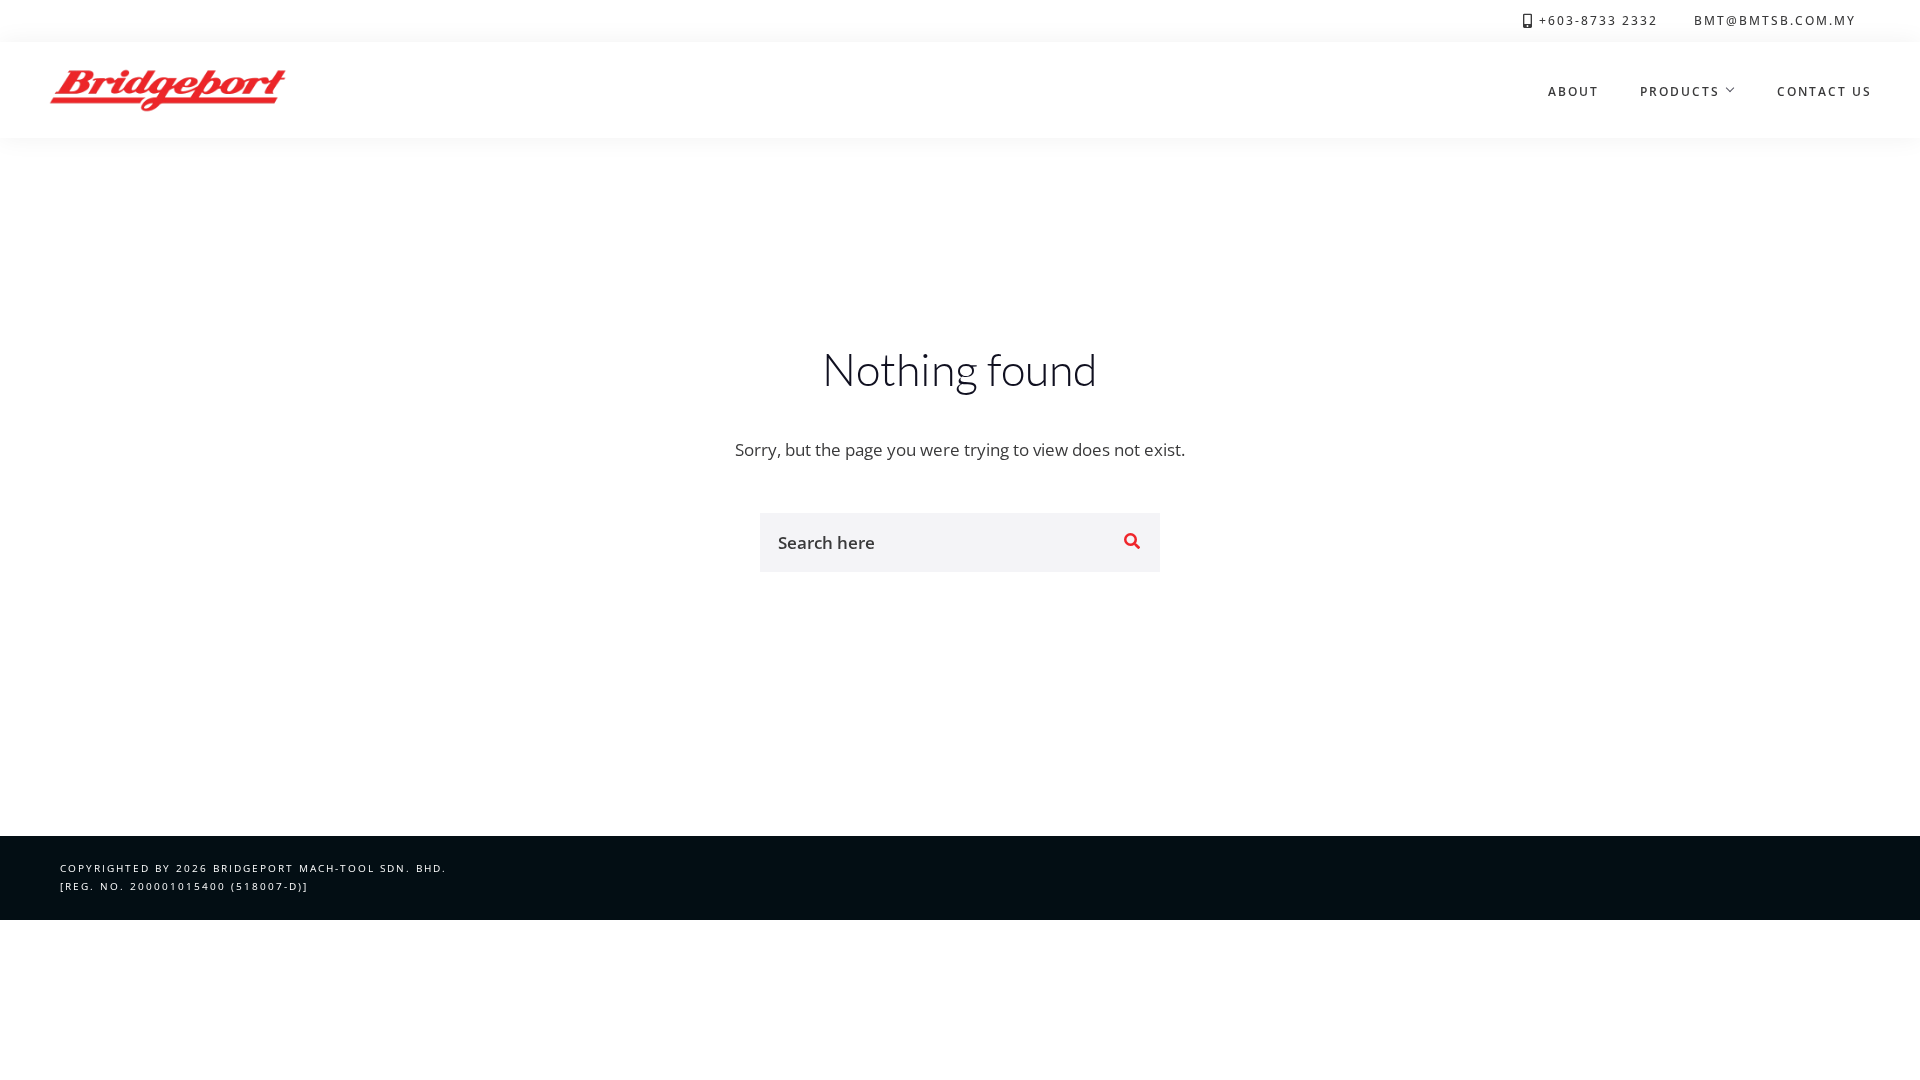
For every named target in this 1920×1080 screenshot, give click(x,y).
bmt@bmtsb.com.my (1775, 20)
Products (1680, 91)
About (1573, 91)
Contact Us (1824, 91)
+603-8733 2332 (1598, 20)
